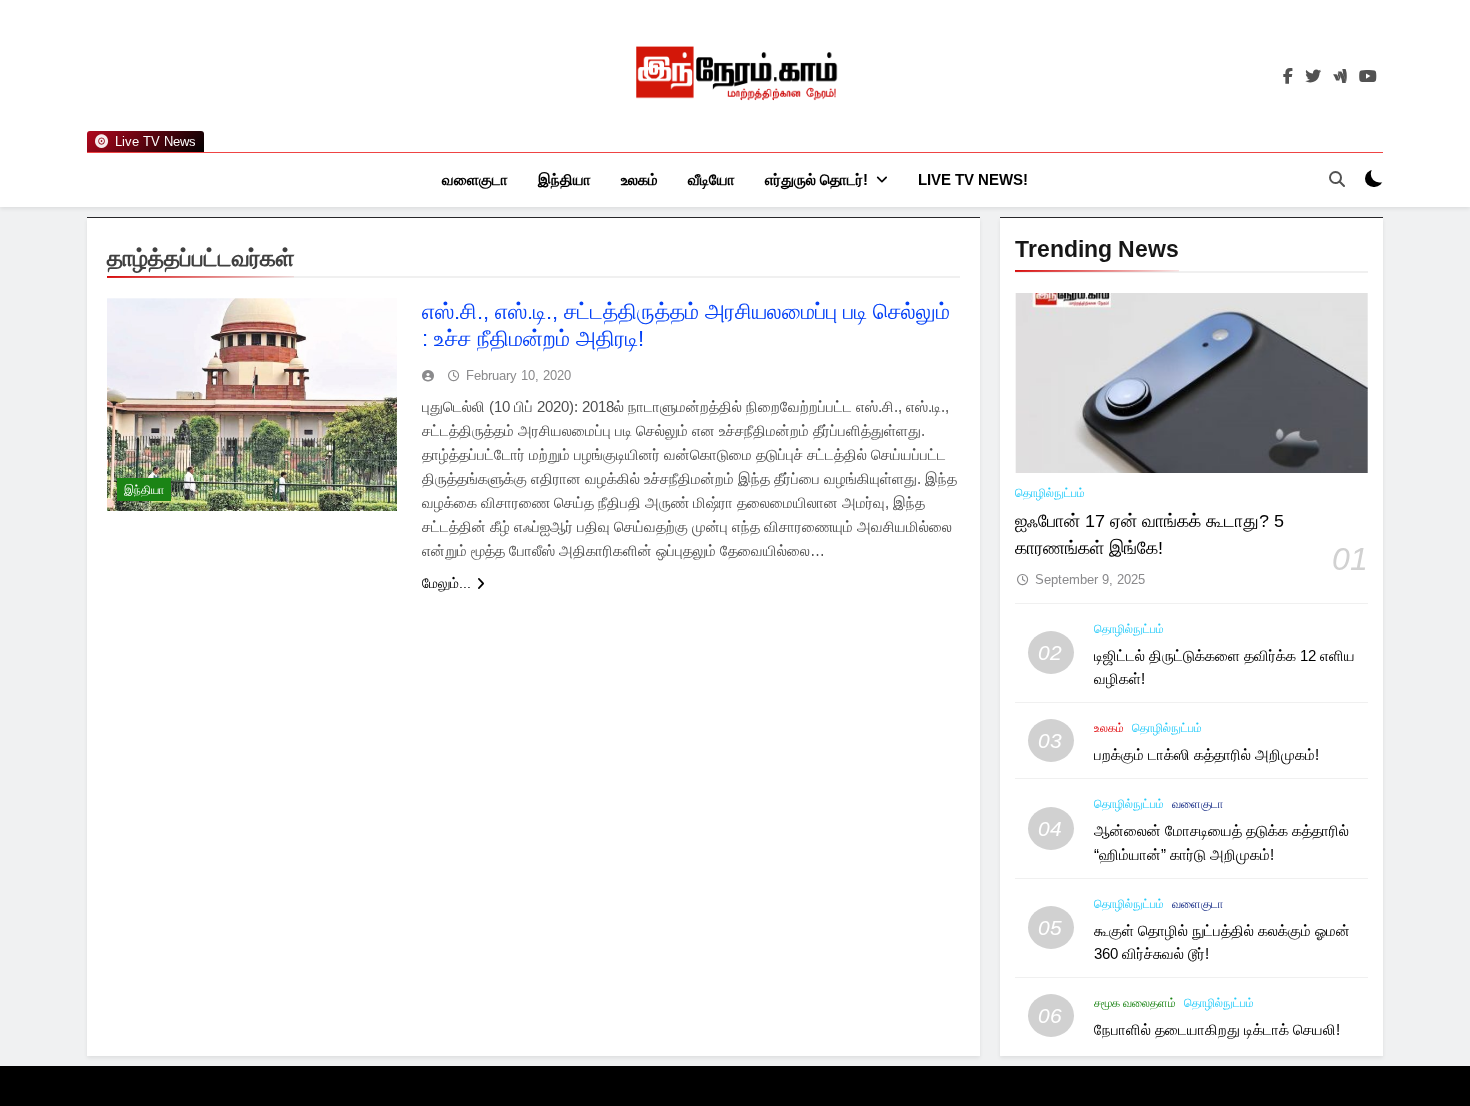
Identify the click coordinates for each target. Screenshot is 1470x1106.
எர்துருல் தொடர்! (816, 179)
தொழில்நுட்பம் (1050, 493)
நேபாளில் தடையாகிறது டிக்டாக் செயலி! (1217, 1029)
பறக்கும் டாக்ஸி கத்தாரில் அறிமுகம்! (1206, 754)
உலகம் (639, 179)
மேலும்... (446, 583)
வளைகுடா (475, 179)
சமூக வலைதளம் (1135, 1003)
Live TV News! (973, 179)
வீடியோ (711, 179)
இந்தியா (564, 179)
